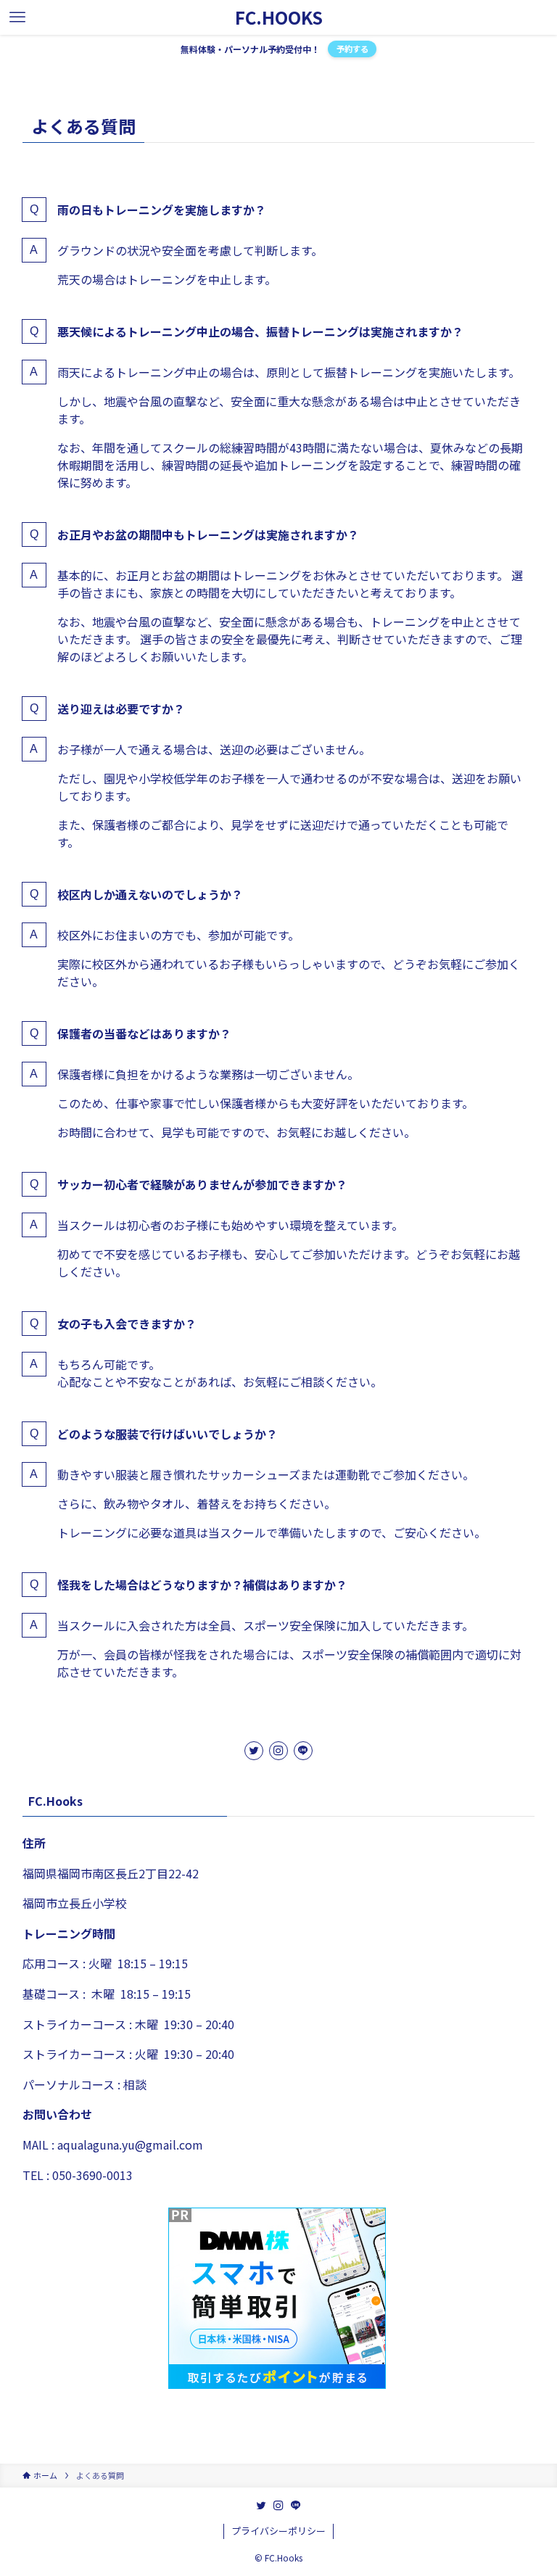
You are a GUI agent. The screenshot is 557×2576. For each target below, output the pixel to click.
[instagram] (278, 1751)
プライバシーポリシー (278, 2531)
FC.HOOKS (279, 17)
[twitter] (254, 1751)
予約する (352, 49)
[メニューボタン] (17, 17)
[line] (303, 1751)
